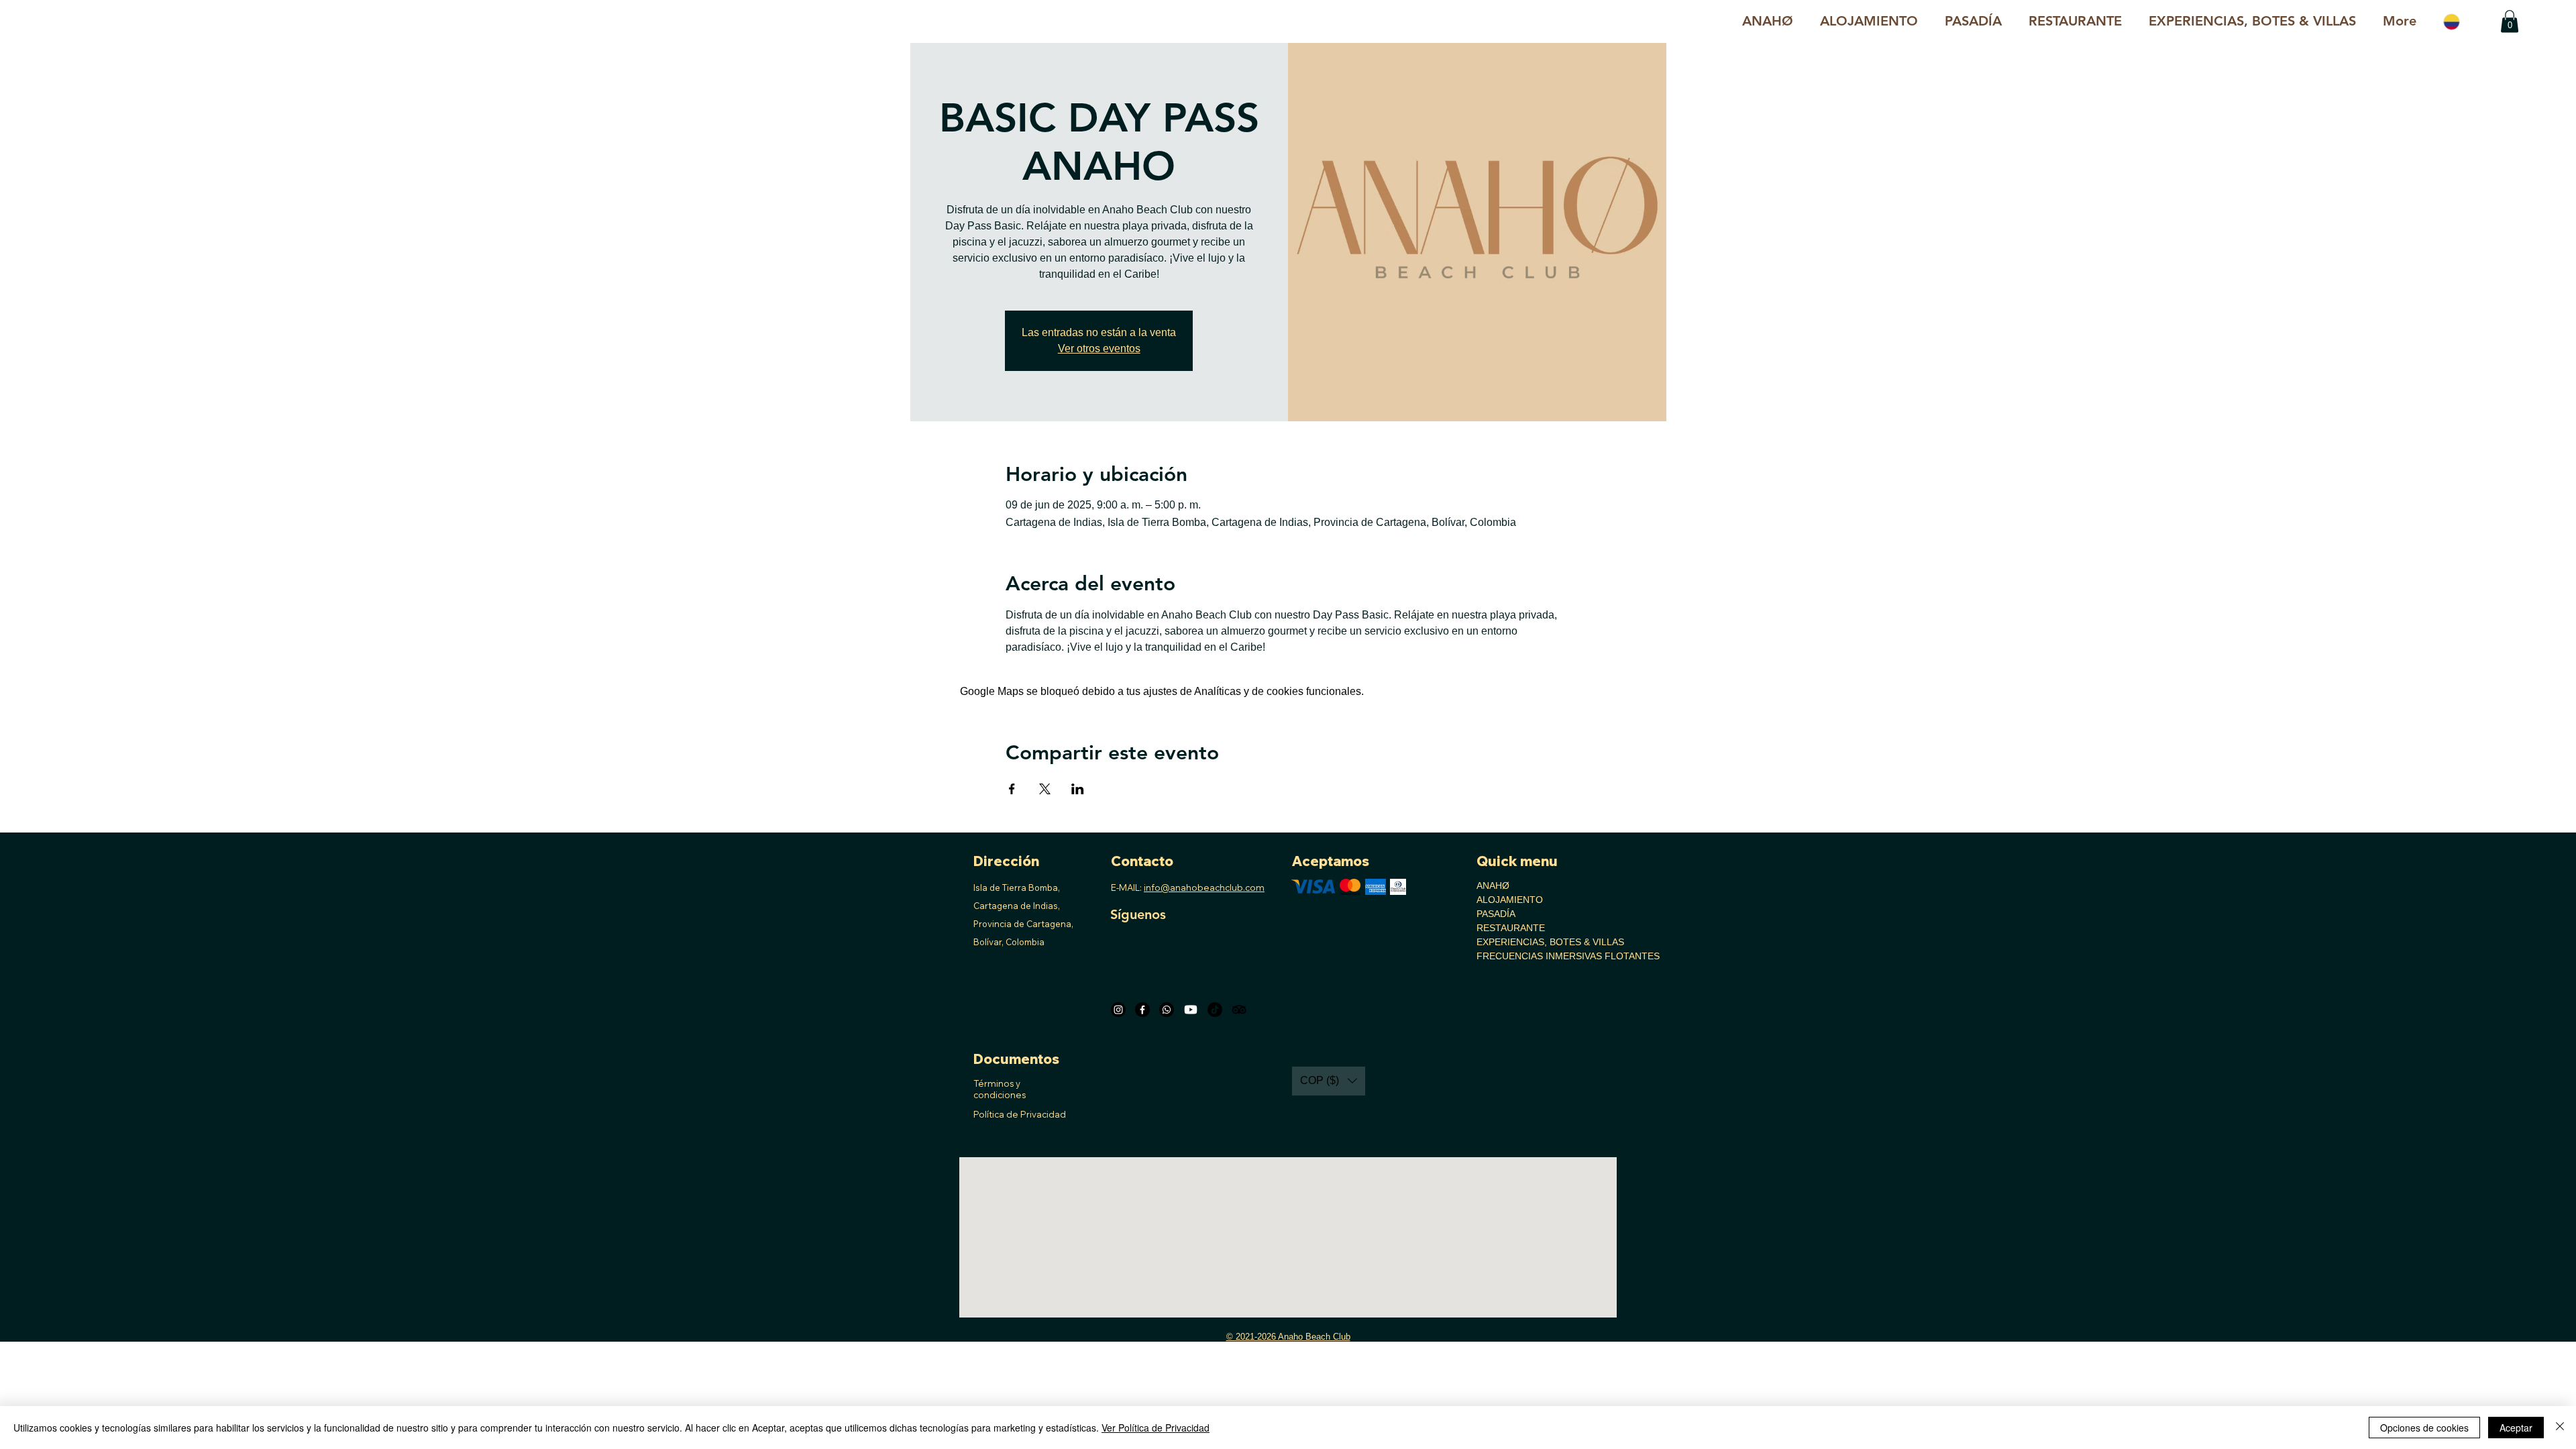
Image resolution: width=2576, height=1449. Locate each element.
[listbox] (1329, 1081)
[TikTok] (1215, 1010)
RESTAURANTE (1511, 928)
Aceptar (2516, 1428)
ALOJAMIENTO (1510, 900)
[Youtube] (1191, 1010)
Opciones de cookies (2424, 1428)
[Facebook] (1142, 1010)
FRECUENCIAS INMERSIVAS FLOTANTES (1522, 956)
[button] (2252, 21)
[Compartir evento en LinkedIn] (1078, 789)
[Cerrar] (2560, 1428)
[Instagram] (1118, 1010)
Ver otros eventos (1099, 348)
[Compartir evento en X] (1045, 789)
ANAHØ (1493, 885)
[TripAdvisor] (1239, 1010)
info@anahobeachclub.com (1204, 888)
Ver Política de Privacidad (1156, 1428)
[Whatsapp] (1167, 1010)
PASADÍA (1496, 914)
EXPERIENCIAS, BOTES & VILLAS (1522, 942)
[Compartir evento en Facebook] (1012, 789)
